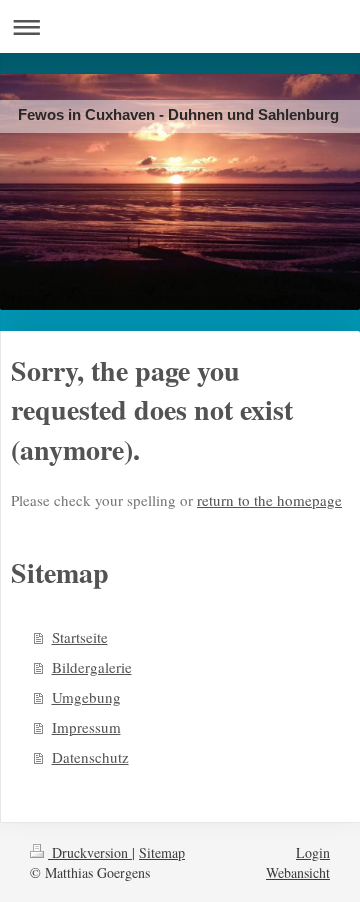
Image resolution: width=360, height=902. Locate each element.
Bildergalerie (92, 667)
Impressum (86, 727)
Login (313, 852)
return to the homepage (269, 500)
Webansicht (298, 872)
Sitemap (162, 852)
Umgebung (86, 697)
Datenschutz (90, 757)
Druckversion (90, 852)
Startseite (80, 637)
